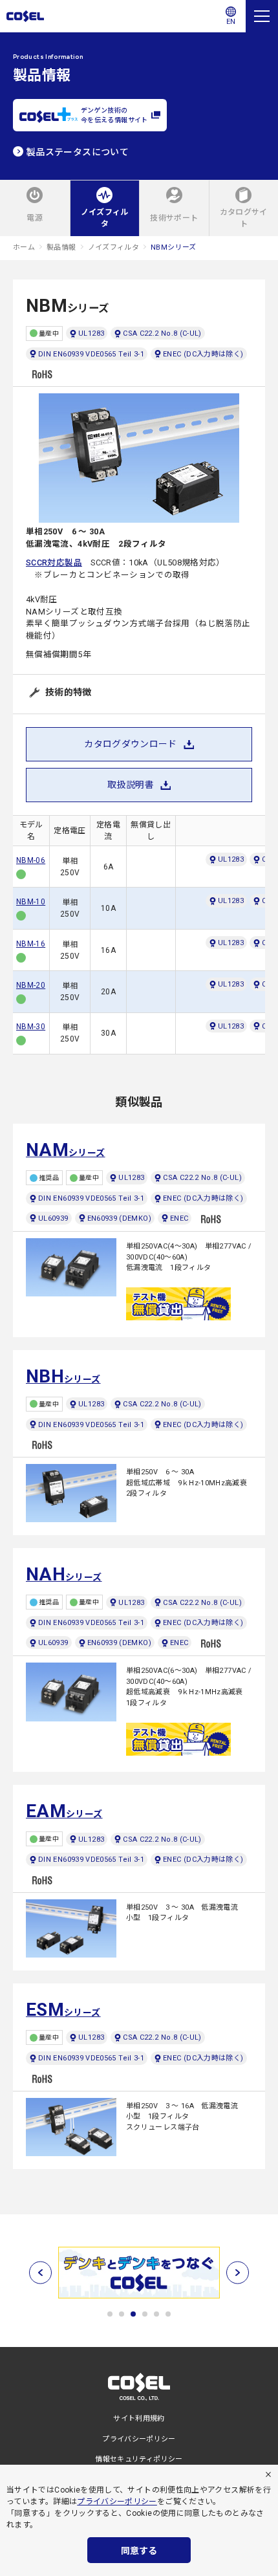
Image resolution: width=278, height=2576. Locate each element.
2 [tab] (122, 2314)
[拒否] (268, 2474)
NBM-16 (31, 944)
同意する (139, 2551)
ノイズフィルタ (114, 247)
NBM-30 (31, 1027)
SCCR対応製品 (54, 562)
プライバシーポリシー (117, 2502)
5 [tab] (156, 2314)
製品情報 (61, 247)
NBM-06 (31, 860)
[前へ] (40, 2273)
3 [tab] (133, 2314)
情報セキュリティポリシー (139, 2459)
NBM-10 (31, 902)
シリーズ (66, 1150)
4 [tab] (145, 2314)
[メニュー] (262, 16)
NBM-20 (31, 985)
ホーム (24, 247)
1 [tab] (110, 2314)
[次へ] (238, 2273)
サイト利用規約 (139, 2418)
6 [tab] (168, 2314)
